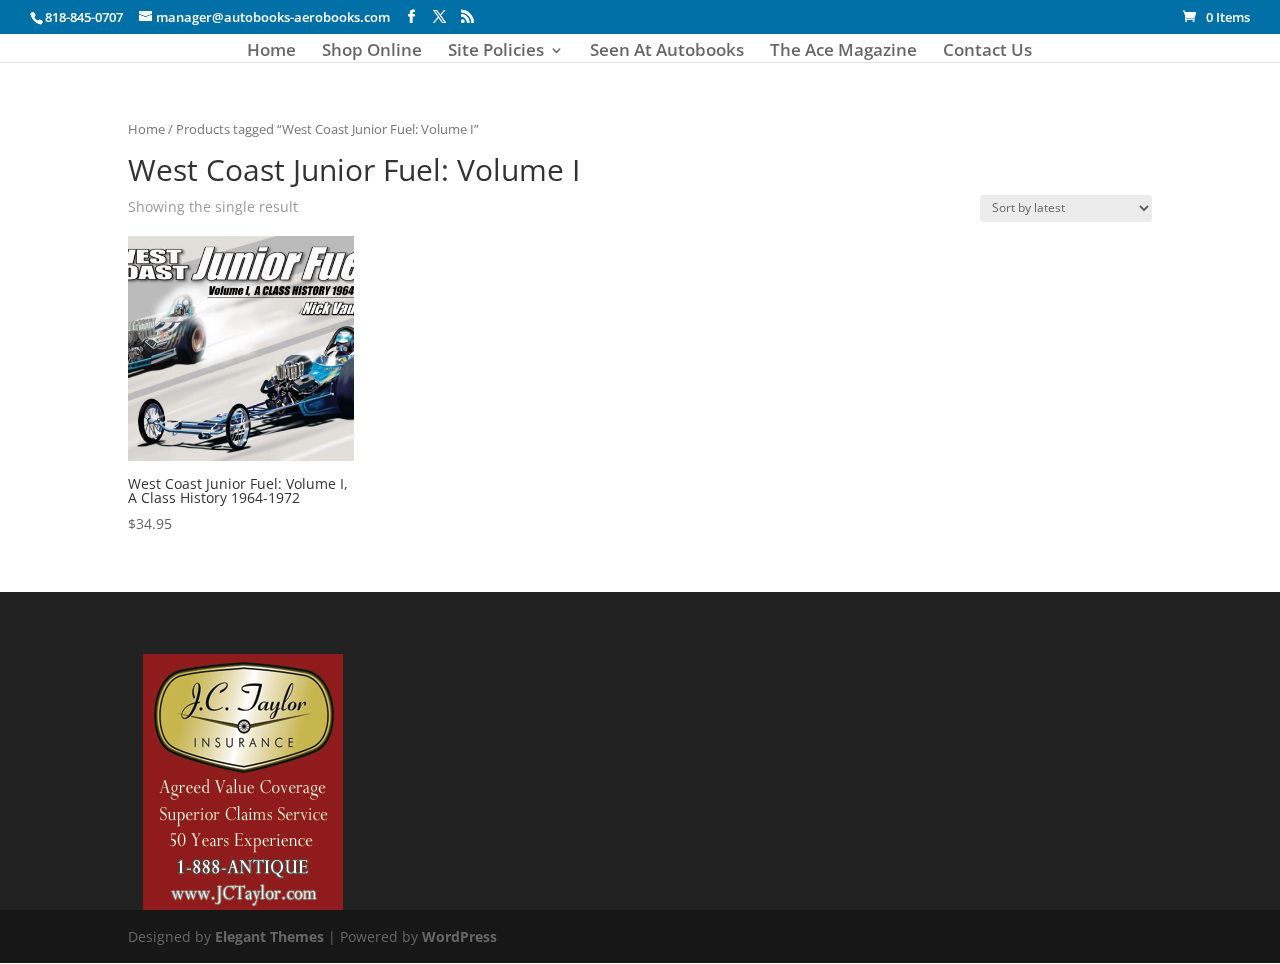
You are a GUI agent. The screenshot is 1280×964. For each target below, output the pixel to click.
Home (271, 52)
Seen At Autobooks (667, 52)
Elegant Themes (269, 936)
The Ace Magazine (843, 52)
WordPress (459, 936)
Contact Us (987, 52)
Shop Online (372, 52)
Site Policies (496, 52)
